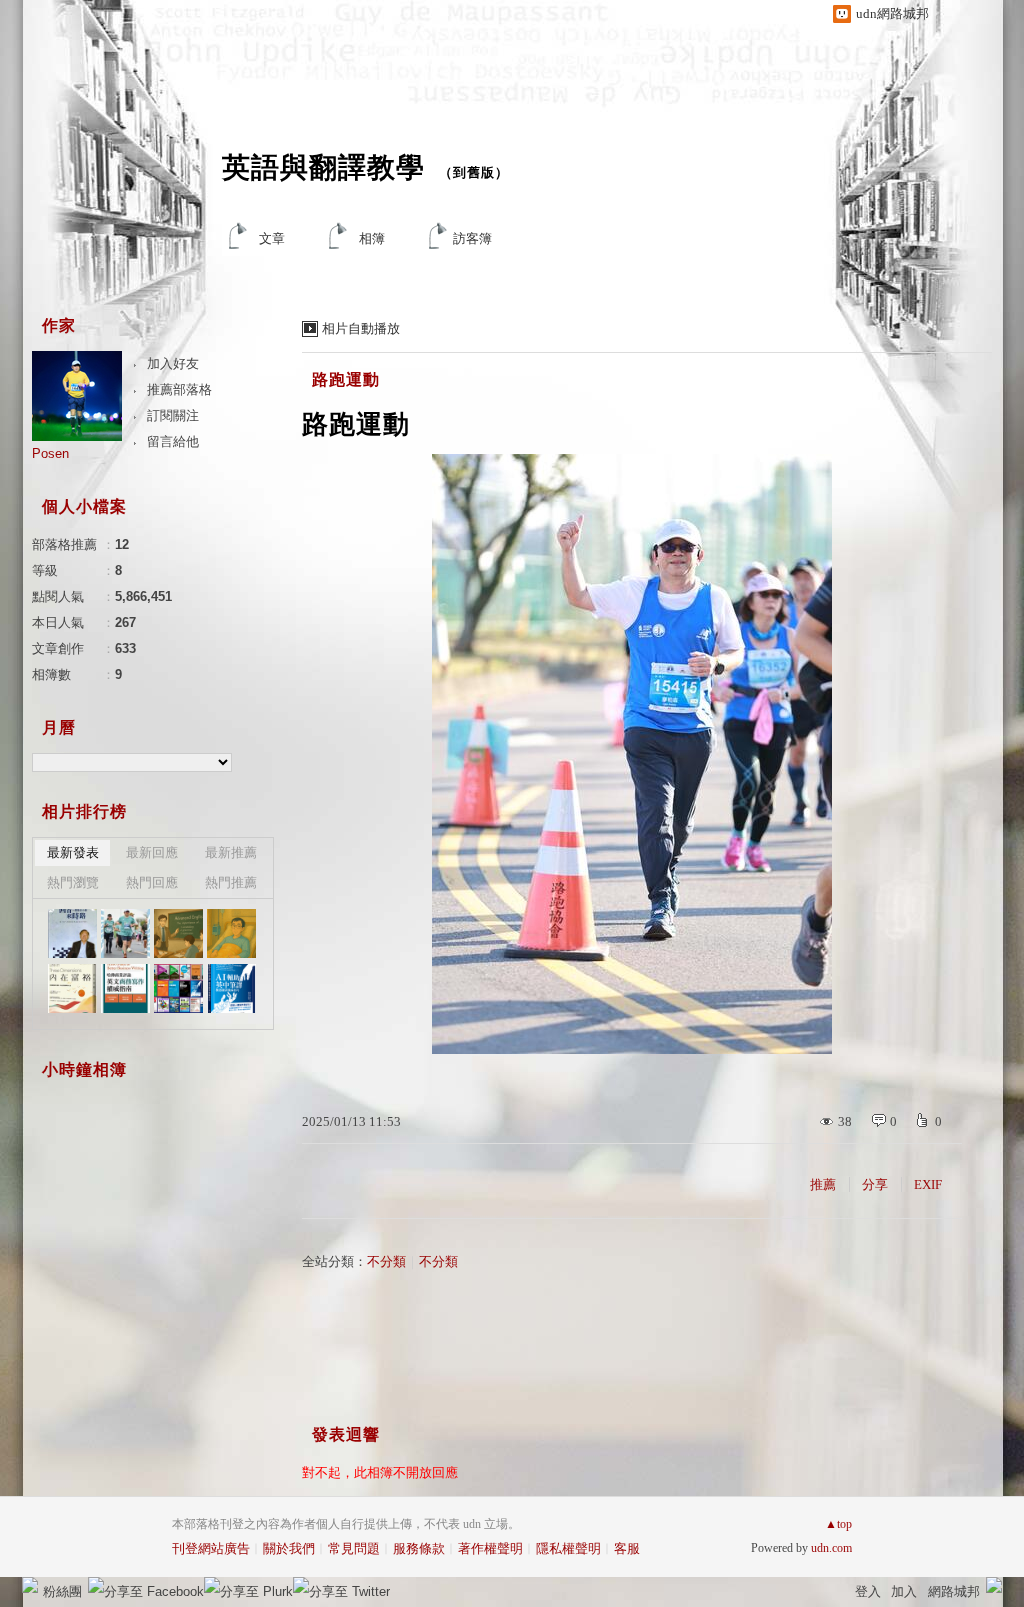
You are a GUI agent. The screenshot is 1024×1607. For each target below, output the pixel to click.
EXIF (928, 1184)
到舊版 (474, 172)
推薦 (823, 1184)
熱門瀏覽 (73, 882)
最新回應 (152, 852)
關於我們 (289, 1548)
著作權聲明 (490, 1548)
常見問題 (354, 1548)
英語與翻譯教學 (323, 167)
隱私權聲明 (568, 1548)
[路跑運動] (125, 933)
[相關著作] (178, 988)
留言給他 (173, 441)
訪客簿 (472, 238)
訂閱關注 (173, 415)
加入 (904, 1591)
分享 (875, 1184)
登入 (868, 1591)
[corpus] (72, 933)
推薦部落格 (179, 389)
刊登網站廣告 (211, 1548)
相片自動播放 (361, 328)
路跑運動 (346, 379)
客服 (627, 1548)
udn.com (831, 1548)
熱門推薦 (231, 882)
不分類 (386, 1261)
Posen (50, 453)
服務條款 (419, 1548)
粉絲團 (62, 1591)
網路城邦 (954, 1591)
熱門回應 (152, 882)
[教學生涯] (178, 933)
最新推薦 (231, 852)
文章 (272, 238)
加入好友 (173, 363)
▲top (838, 1524)
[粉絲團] (30, 1585)
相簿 (372, 238)
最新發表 (73, 852)
